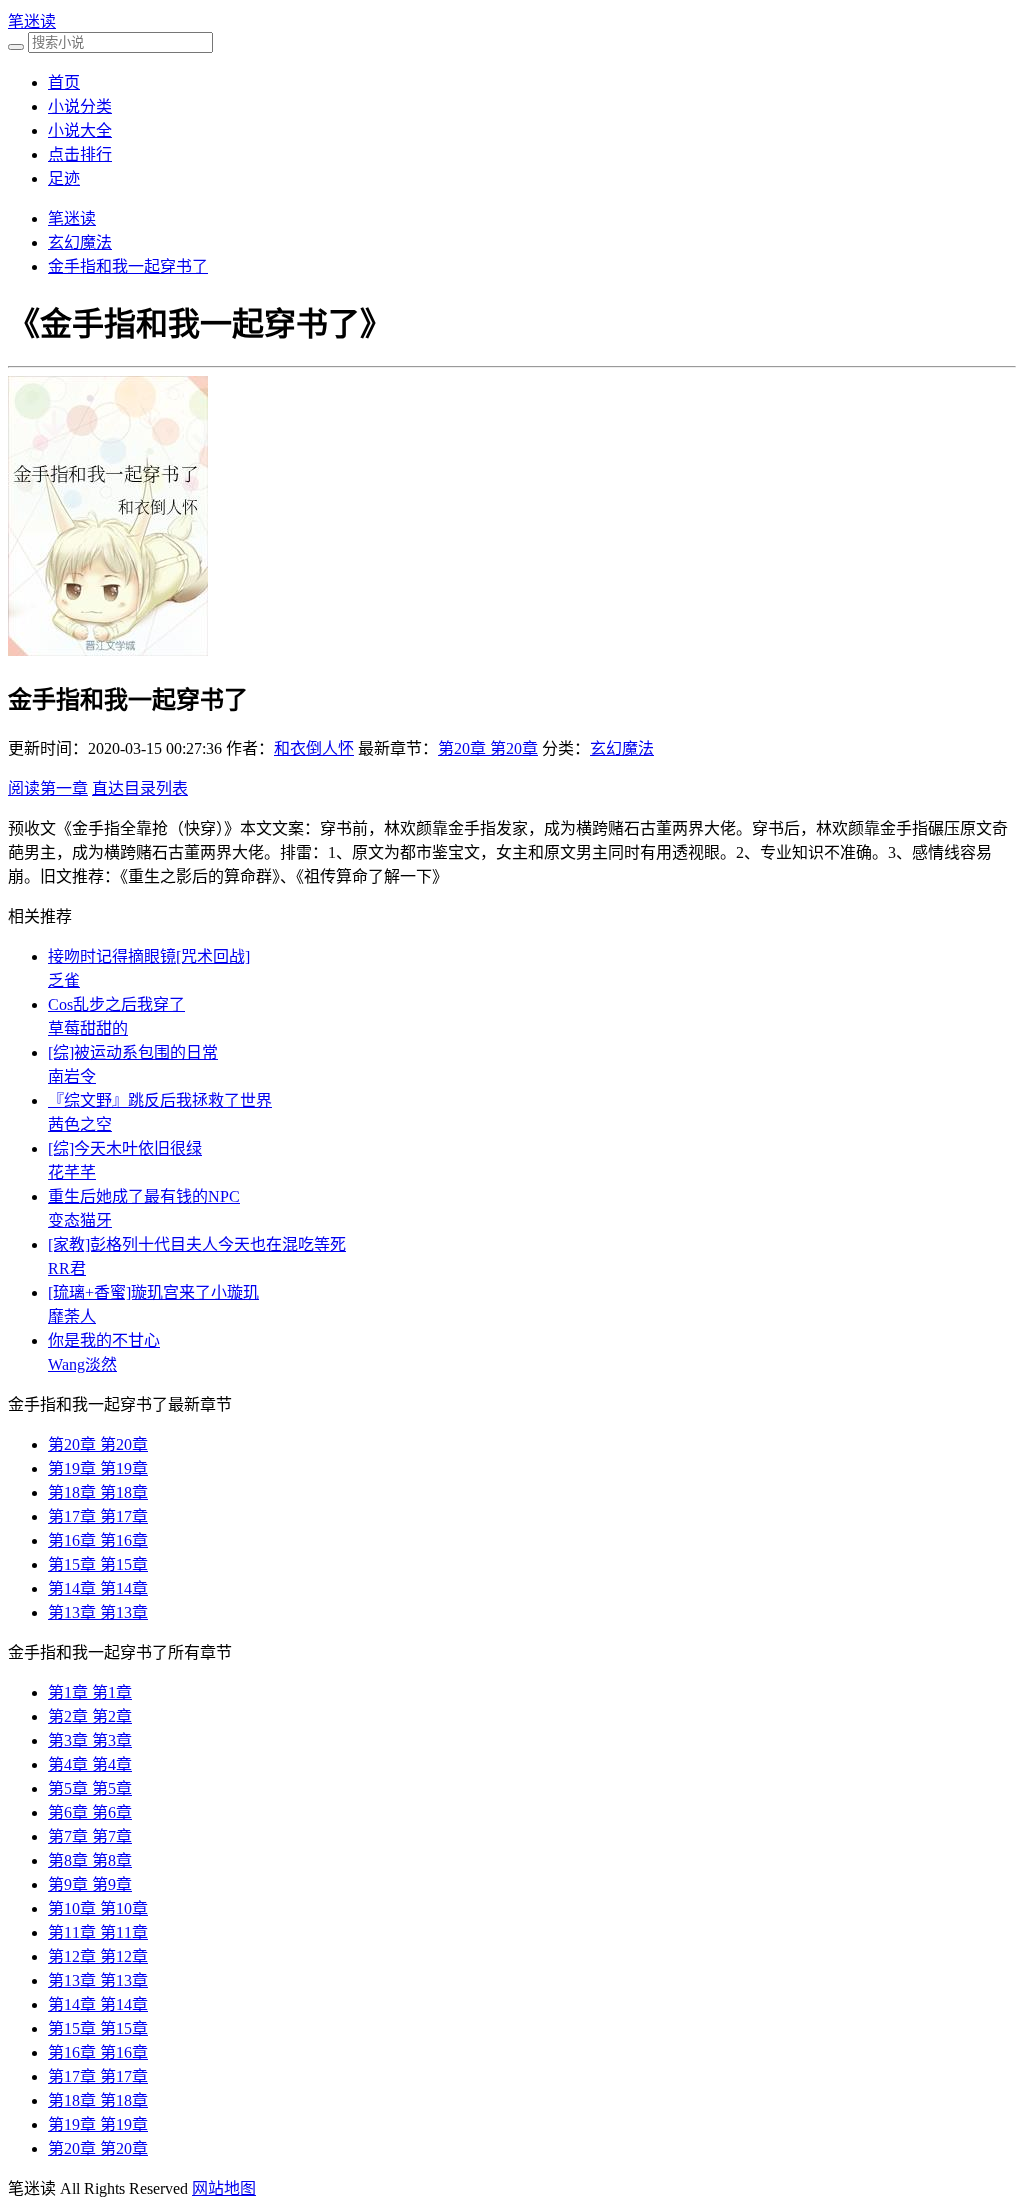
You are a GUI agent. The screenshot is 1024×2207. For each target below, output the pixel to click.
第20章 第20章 (488, 748)
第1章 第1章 (90, 1692)
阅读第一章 (48, 788)
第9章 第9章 (90, 1884)
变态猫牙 (80, 1220)
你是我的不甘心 (104, 1340)
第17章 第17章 (98, 1516)
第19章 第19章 (98, 1468)
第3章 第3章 (90, 1740)
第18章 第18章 (98, 1492)
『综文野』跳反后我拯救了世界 (160, 1100)
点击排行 (80, 154)
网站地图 (224, 2188)
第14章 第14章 (98, 1588)
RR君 (67, 1268)
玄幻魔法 (80, 242)
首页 (64, 82)
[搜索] (16, 47)
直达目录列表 (140, 788)
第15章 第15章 (98, 1564)
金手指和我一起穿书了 (128, 266)
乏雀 (64, 980)
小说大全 (80, 130)
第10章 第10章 (98, 1908)
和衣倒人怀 (314, 748)
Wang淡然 (82, 1364)
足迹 (64, 178)
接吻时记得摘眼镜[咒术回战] (149, 956)
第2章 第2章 (90, 1716)
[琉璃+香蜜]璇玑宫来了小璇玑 (153, 1292)
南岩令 (72, 1076)
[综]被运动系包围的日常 (133, 1052)
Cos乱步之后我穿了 (116, 1004)
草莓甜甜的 (88, 1028)
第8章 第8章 (90, 1860)
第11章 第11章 (98, 1932)
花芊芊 (72, 1172)
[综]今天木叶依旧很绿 (125, 1148)
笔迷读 (32, 21)
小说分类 (80, 106)
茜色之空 (80, 1124)
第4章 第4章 (90, 1764)
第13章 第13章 (98, 1612)
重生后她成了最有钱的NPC (144, 1196)
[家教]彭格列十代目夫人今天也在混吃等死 (197, 1244)
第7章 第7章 (90, 1836)
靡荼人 (72, 1316)
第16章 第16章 (98, 1540)
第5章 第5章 (90, 1788)
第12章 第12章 (98, 1956)
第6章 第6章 (90, 1812)
